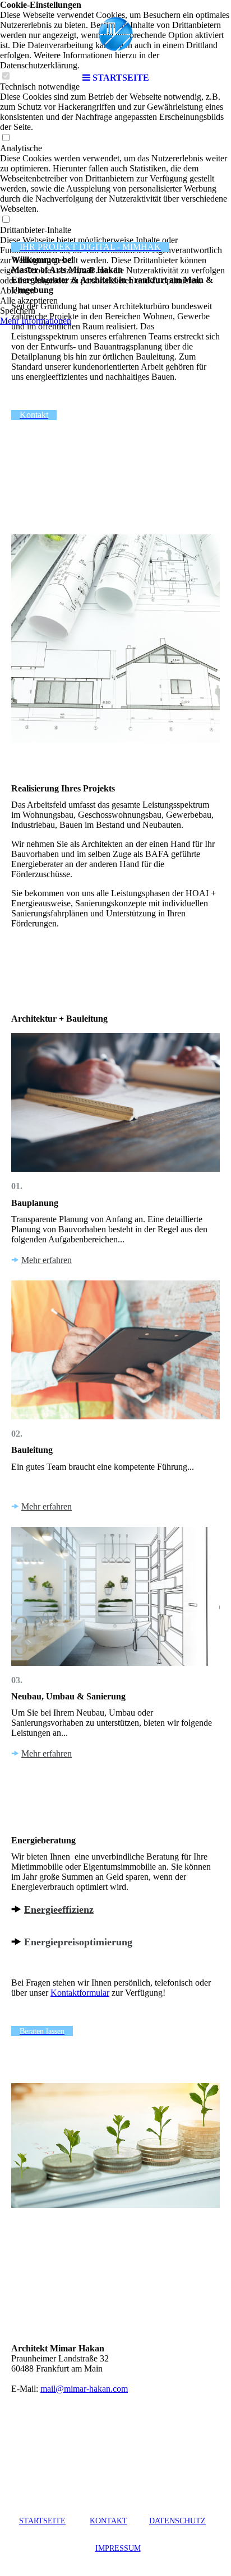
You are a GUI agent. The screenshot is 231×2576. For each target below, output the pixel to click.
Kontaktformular (80, 1993)
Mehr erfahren (47, 1260)
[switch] (6, 138)
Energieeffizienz (59, 1909)
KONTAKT (108, 2521)
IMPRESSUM (118, 2548)
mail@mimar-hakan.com (84, 2389)
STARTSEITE (42, 2521)
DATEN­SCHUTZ (177, 2521)
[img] (115, 34)
